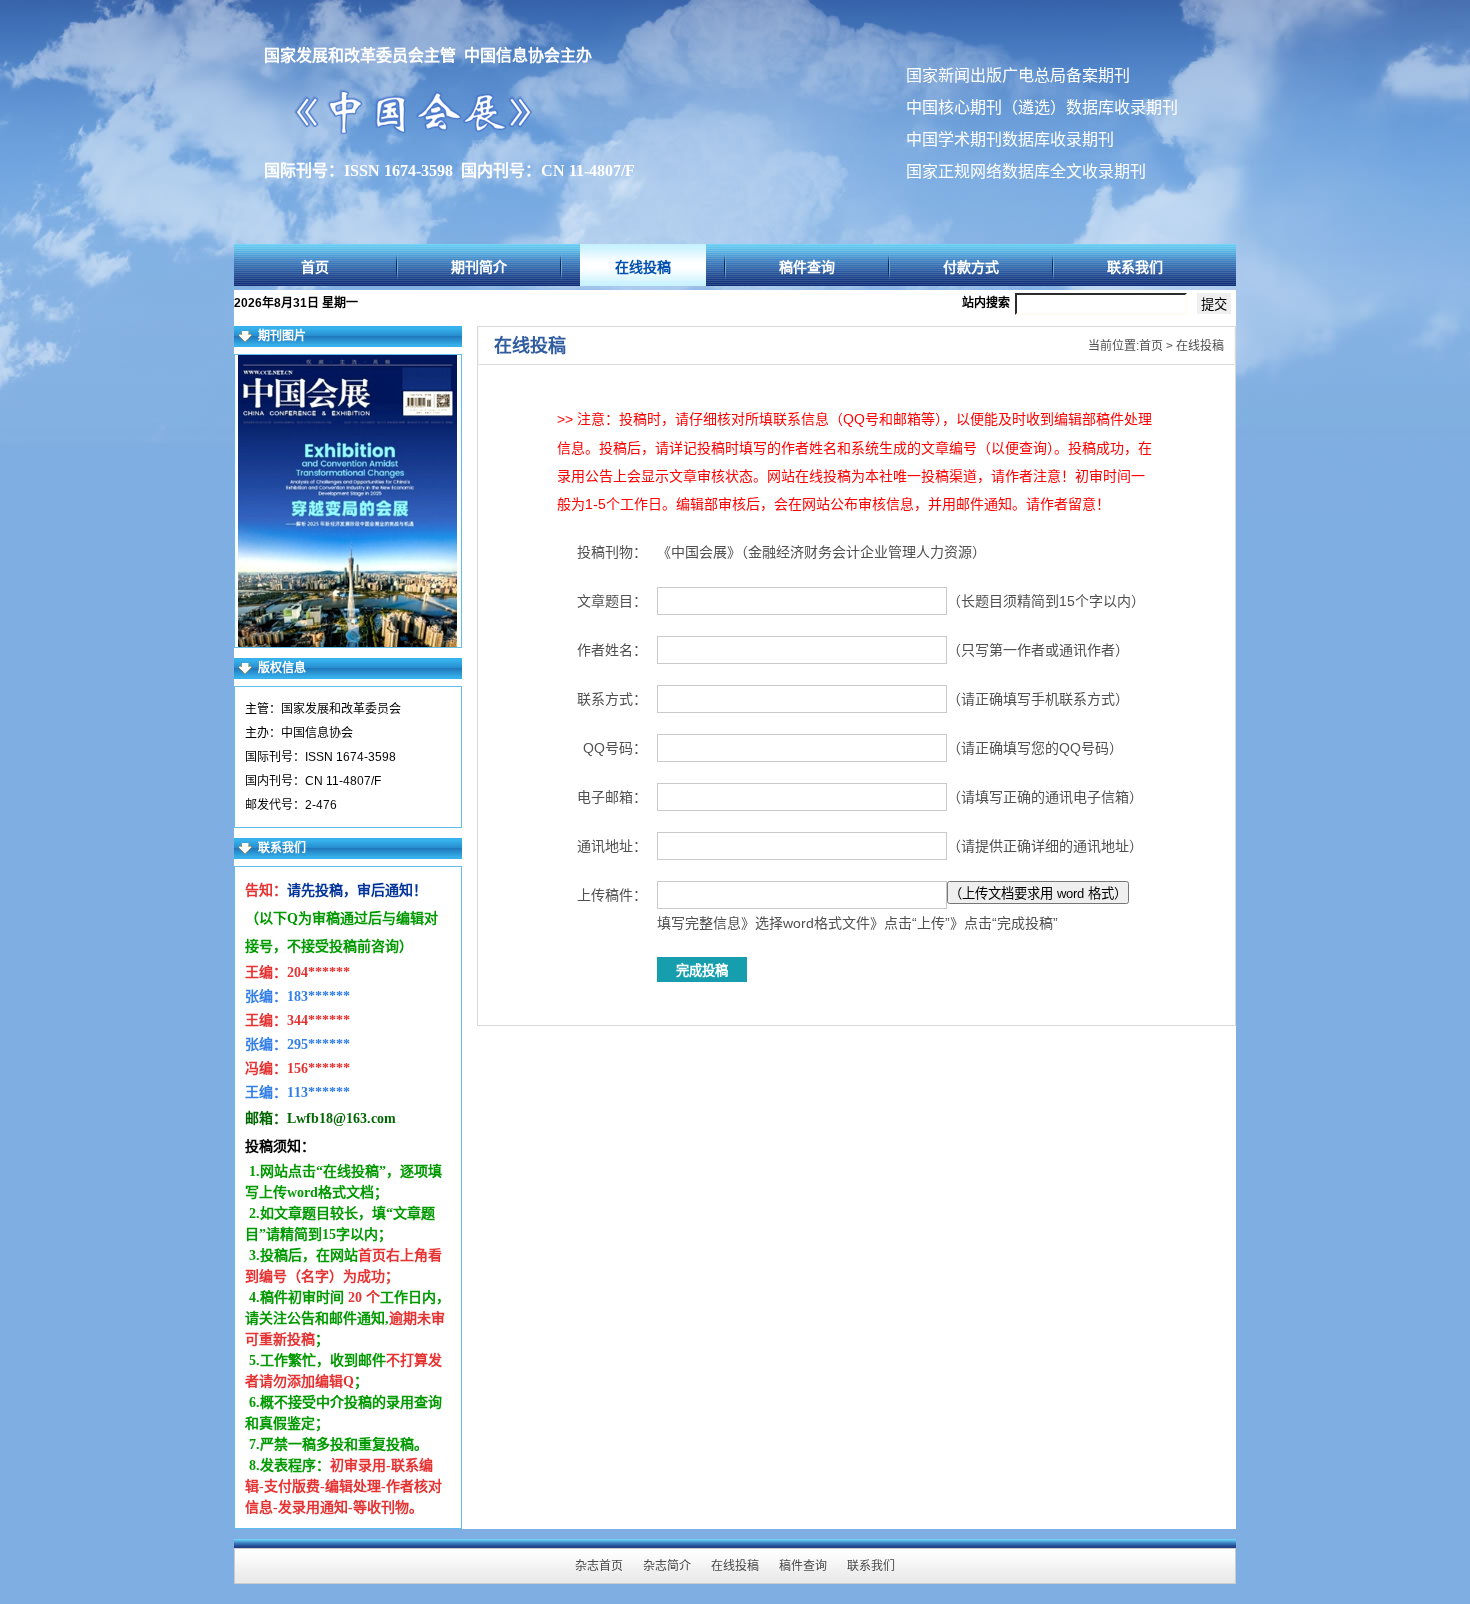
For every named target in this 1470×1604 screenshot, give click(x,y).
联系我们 (1135, 267)
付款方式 (971, 267)
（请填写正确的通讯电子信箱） (1045, 797)
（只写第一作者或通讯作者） (1038, 650)
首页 (315, 267)
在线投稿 (643, 267)
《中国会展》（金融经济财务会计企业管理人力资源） (821, 552)
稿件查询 (807, 267)
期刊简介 (479, 267)
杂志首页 (599, 1566)
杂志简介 (667, 1566)
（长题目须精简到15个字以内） (1046, 601)
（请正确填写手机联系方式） (1038, 699)
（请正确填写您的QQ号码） (1035, 748)
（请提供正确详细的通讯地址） (1045, 846)
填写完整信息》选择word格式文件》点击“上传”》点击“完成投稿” (857, 923)
